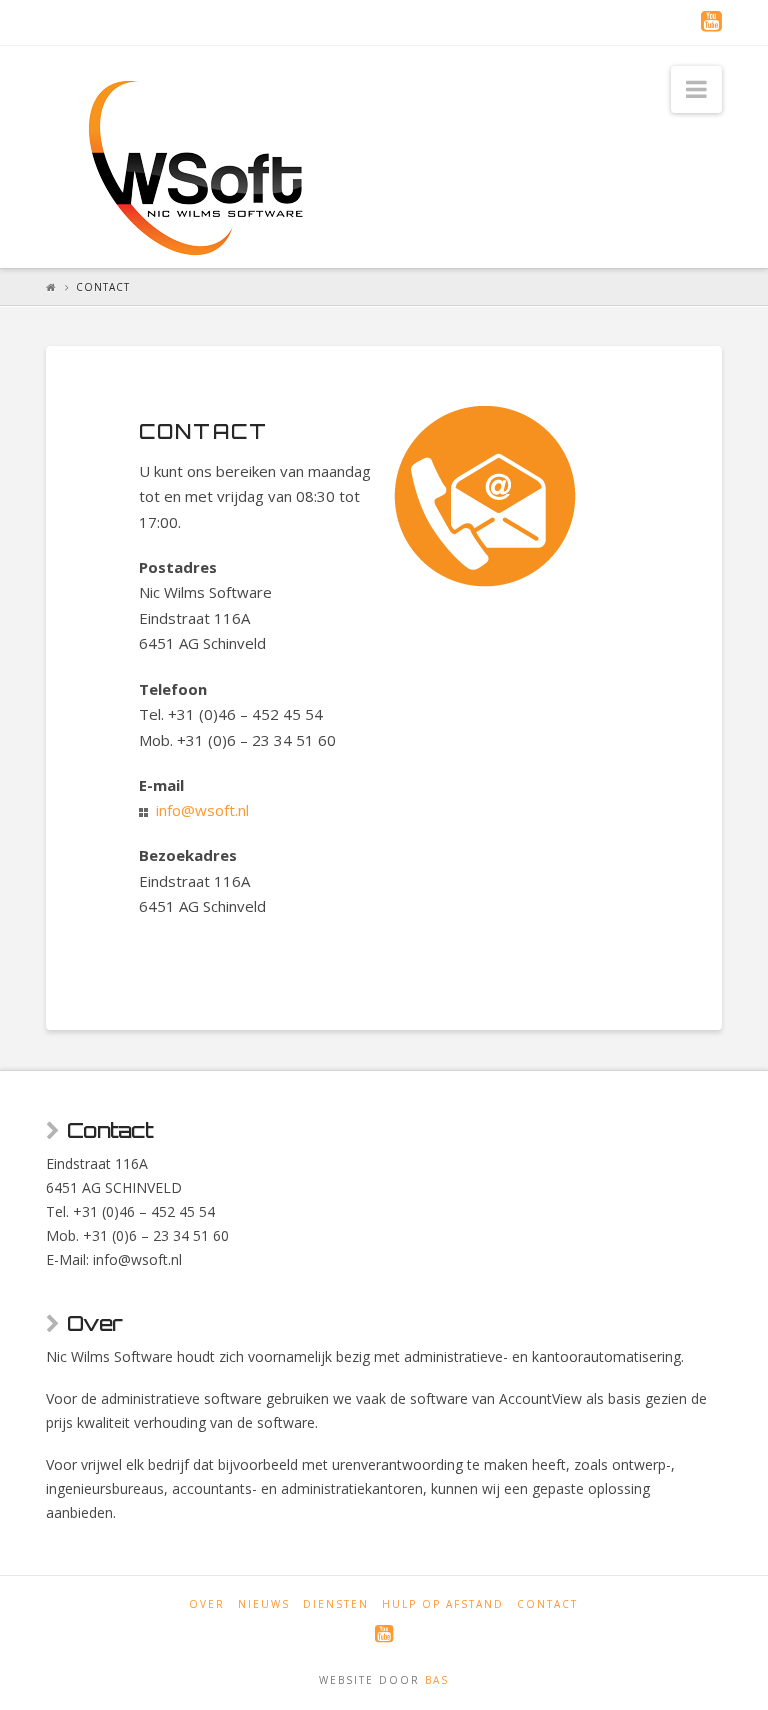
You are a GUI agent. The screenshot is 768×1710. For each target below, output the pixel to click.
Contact (547, 1604)
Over (207, 1604)
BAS (437, 1680)
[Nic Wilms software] (196, 168)
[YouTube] (711, 22)
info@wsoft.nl (202, 810)
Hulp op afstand (443, 1604)
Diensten (336, 1604)
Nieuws (264, 1604)
